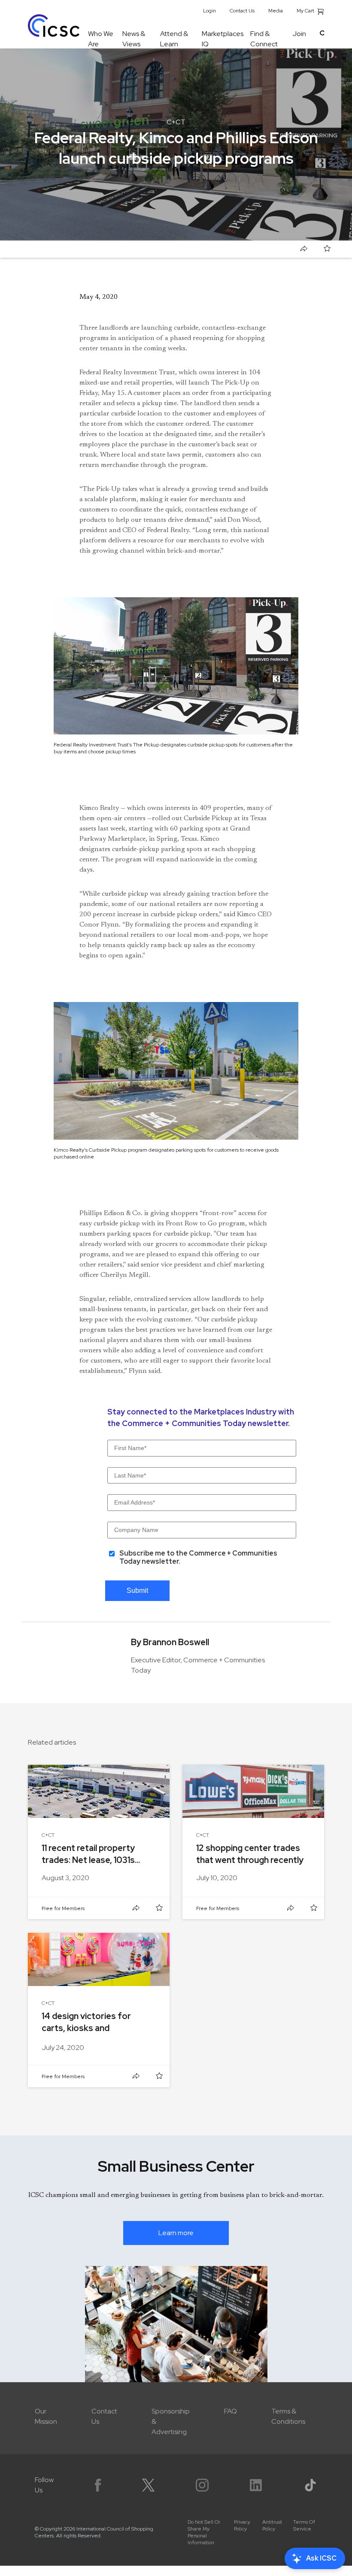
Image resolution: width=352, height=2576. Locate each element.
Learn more (176, 2233)
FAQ (231, 2411)
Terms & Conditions (288, 2416)
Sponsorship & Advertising (171, 2421)
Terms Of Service (304, 2525)
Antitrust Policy (272, 2525)
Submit (137, 1590)
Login (209, 11)
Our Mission (46, 2416)
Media (276, 11)
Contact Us (242, 11)
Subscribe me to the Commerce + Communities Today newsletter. (198, 1557)
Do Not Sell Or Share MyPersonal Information (204, 2532)
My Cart (306, 11)
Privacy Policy (242, 2525)
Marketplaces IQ (223, 39)
